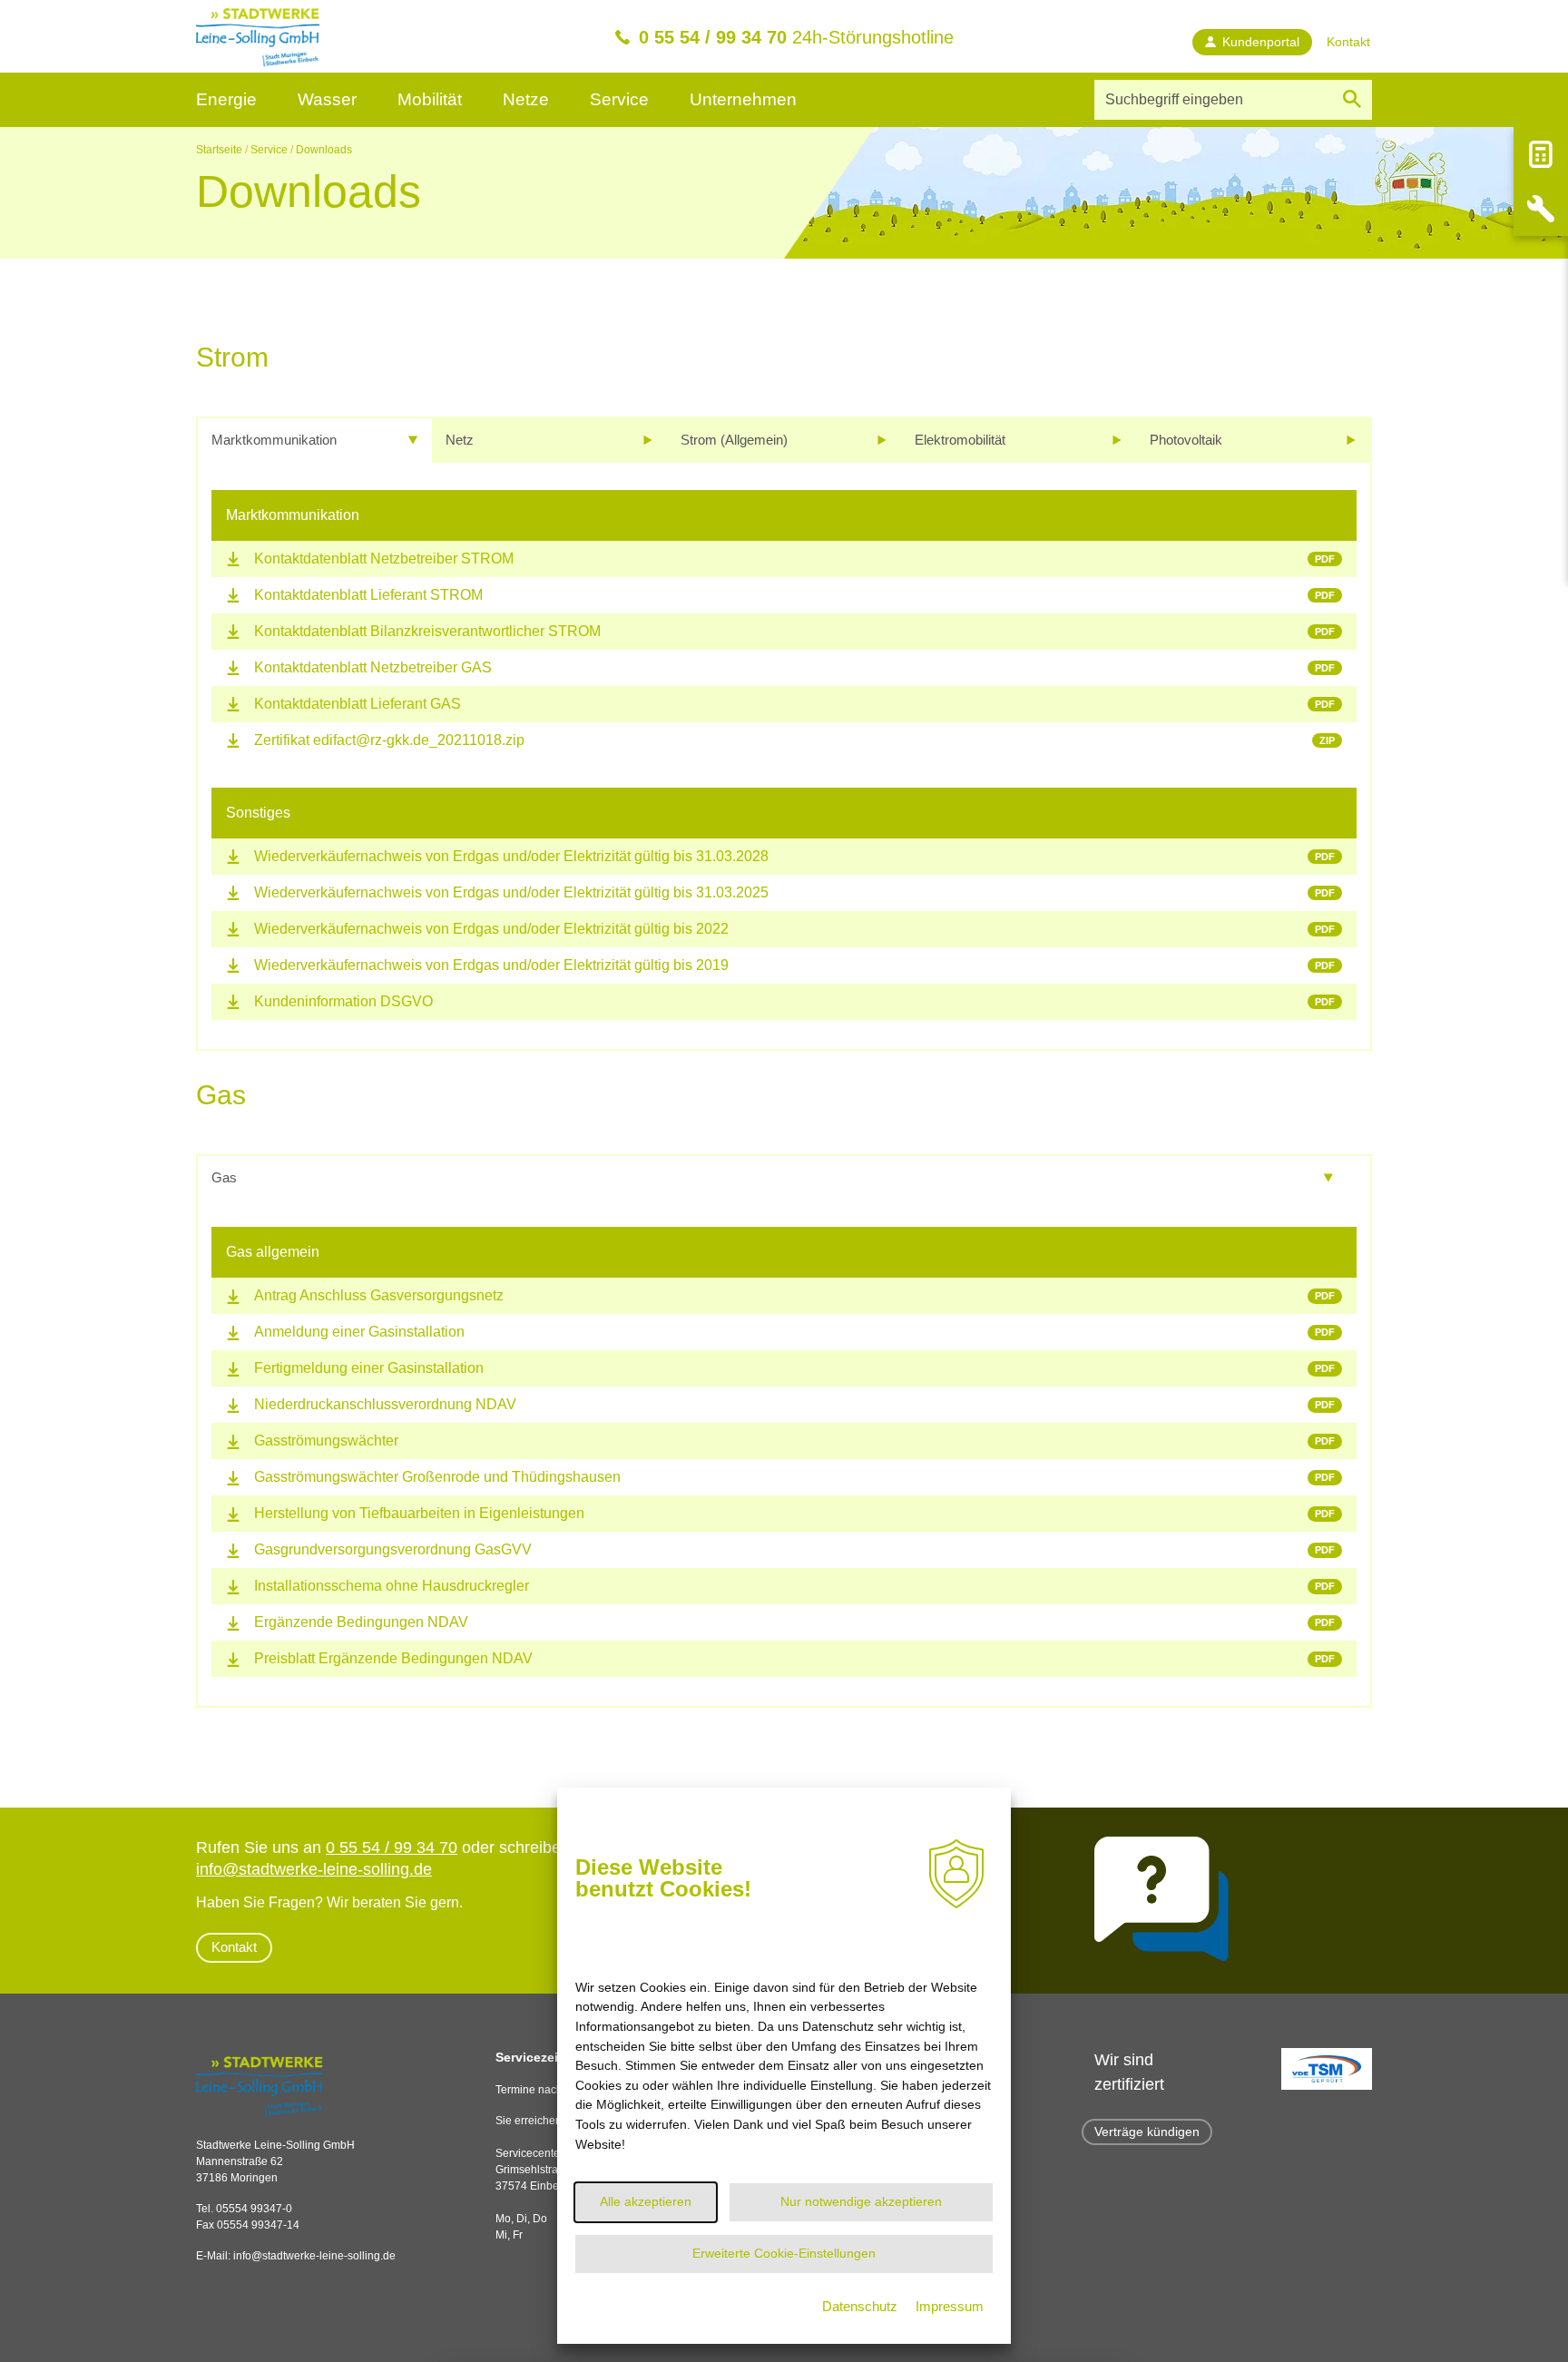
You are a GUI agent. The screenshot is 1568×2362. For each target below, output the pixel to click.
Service (619, 99)
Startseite (219, 150)
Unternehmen (743, 99)
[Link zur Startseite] (258, 36)
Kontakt (234, 1947)
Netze (526, 99)
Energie (226, 99)
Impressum (950, 2306)
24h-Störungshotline (796, 37)
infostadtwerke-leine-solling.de (314, 2256)
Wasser (327, 99)
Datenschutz (860, 2306)
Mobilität (430, 99)
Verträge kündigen (1147, 2132)
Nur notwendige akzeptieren (861, 2201)
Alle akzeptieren (646, 2201)
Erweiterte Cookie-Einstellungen (784, 2253)
